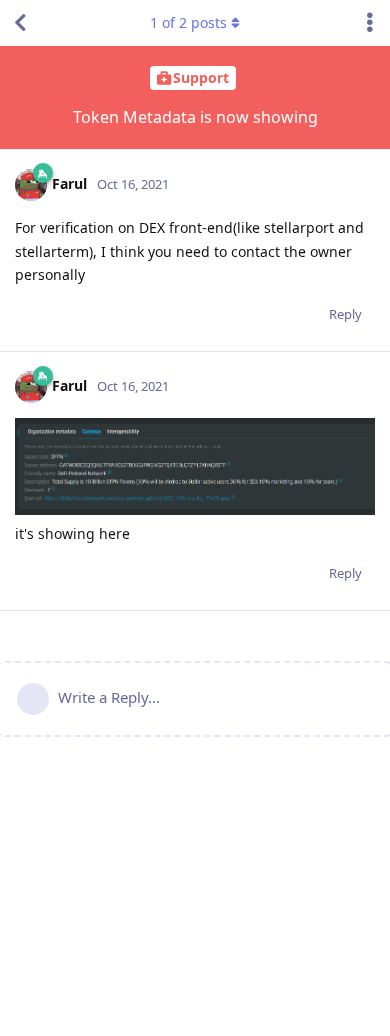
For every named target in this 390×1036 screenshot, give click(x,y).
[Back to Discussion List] (20, 23)
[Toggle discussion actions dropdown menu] (370, 23)
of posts (188, 22)
